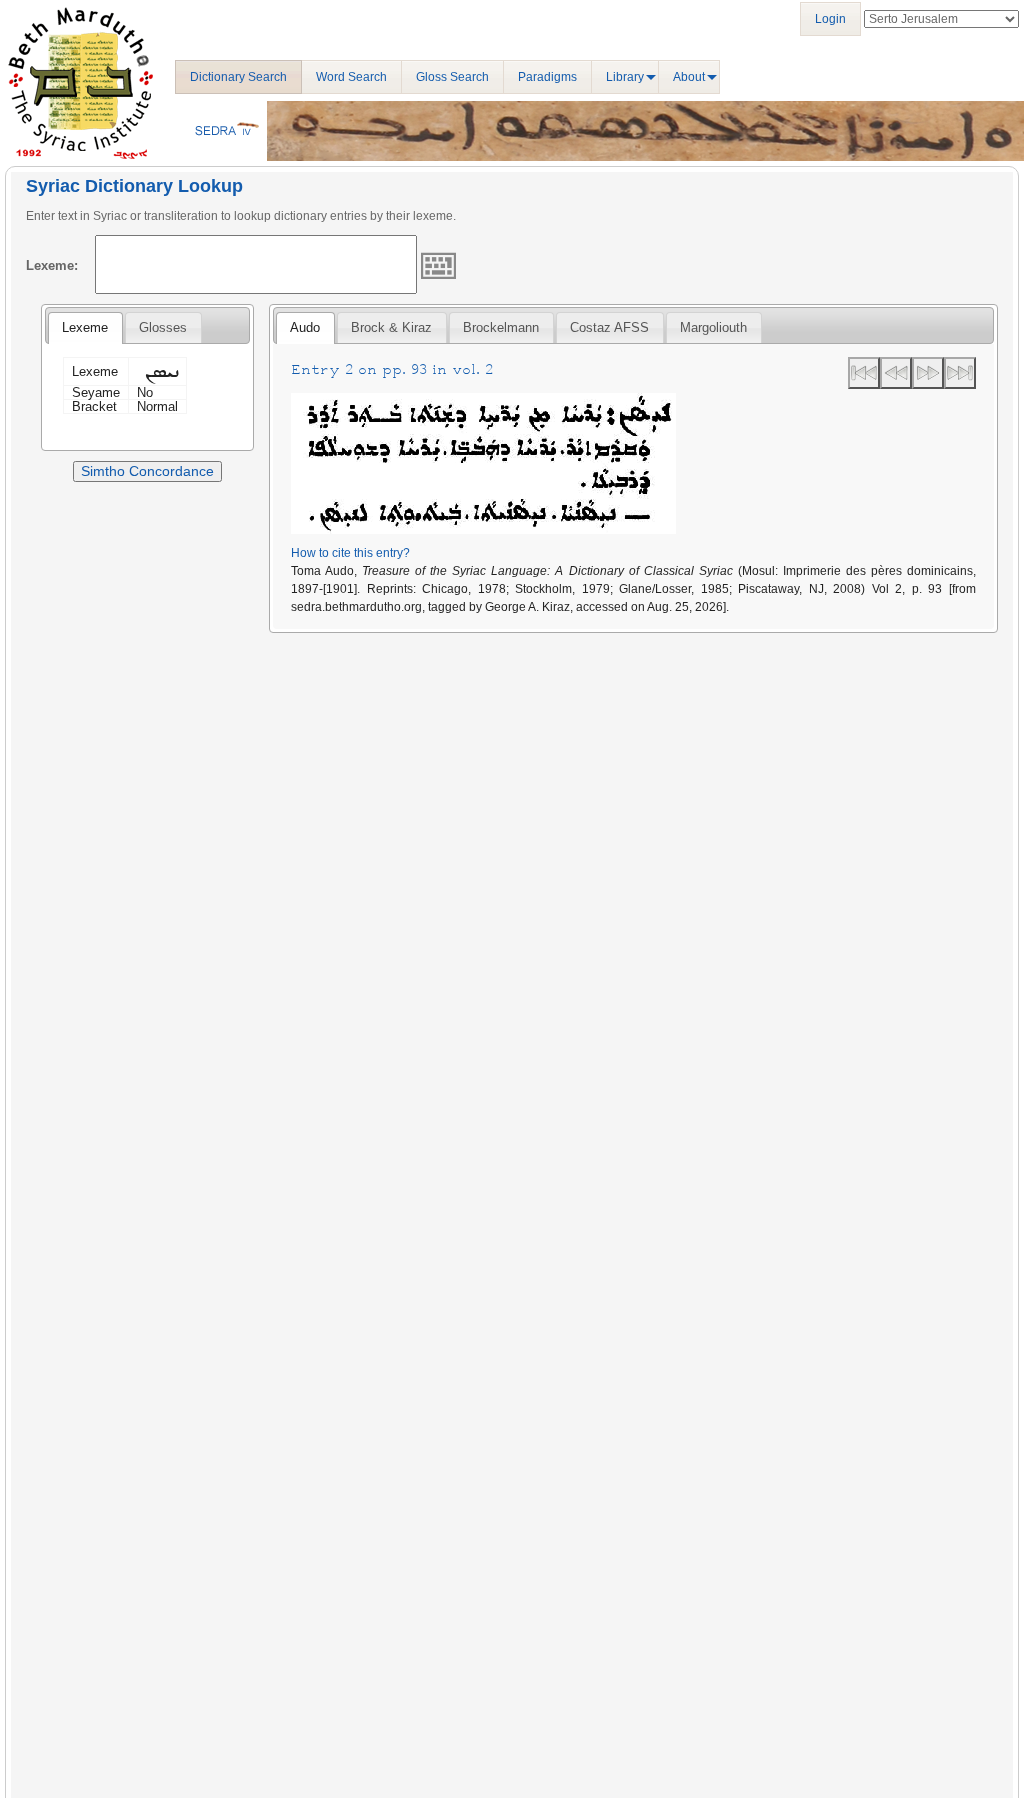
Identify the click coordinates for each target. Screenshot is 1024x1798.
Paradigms (547, 77)
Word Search (351, 77)
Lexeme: (52, 265)
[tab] (85, 328)
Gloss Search (452, 77)
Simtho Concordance (147, 471)
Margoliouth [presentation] (713, 327)
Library (625, 77)
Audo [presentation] (305, 327)
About (689, 77)
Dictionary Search (238, 77)
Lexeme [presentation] (85, 327)
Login (830, 19)
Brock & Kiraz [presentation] (391, 327)
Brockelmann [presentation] (501, 327)
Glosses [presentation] (163, 327)
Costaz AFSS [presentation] (609, 327)
